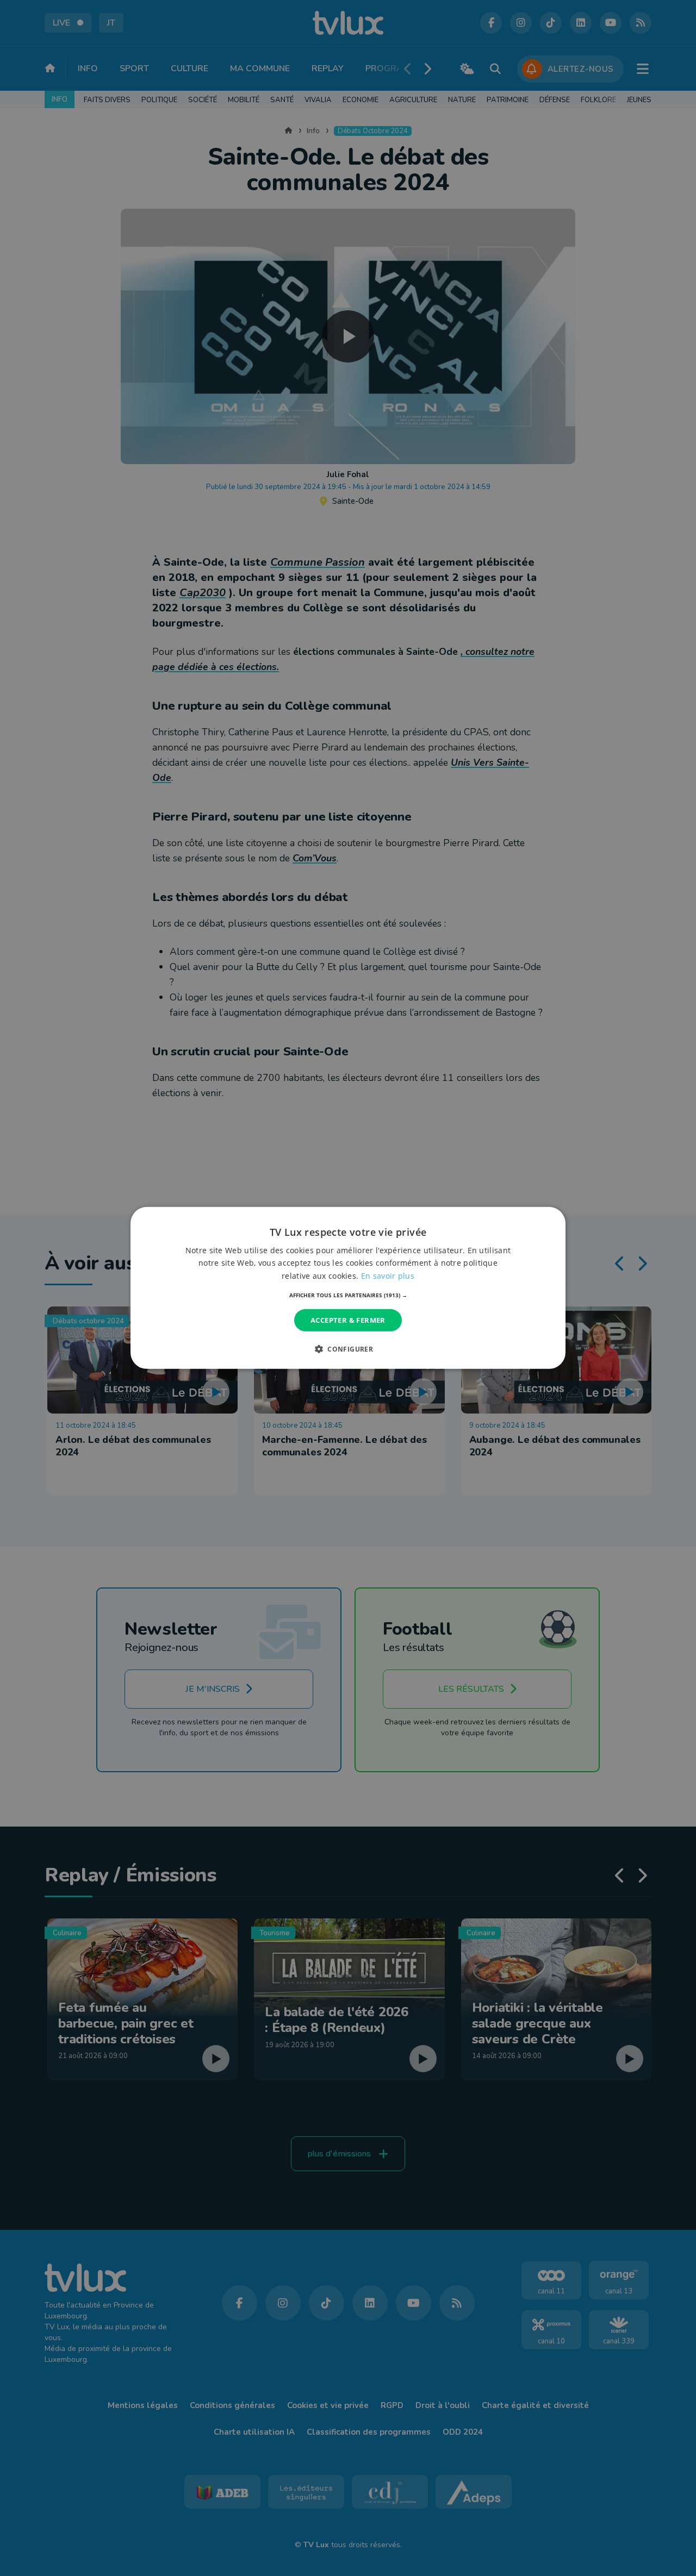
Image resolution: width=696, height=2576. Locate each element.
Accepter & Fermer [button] (348, 1320)
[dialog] (348, 1288)
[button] (348, 1295)
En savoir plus (388, 1275)
